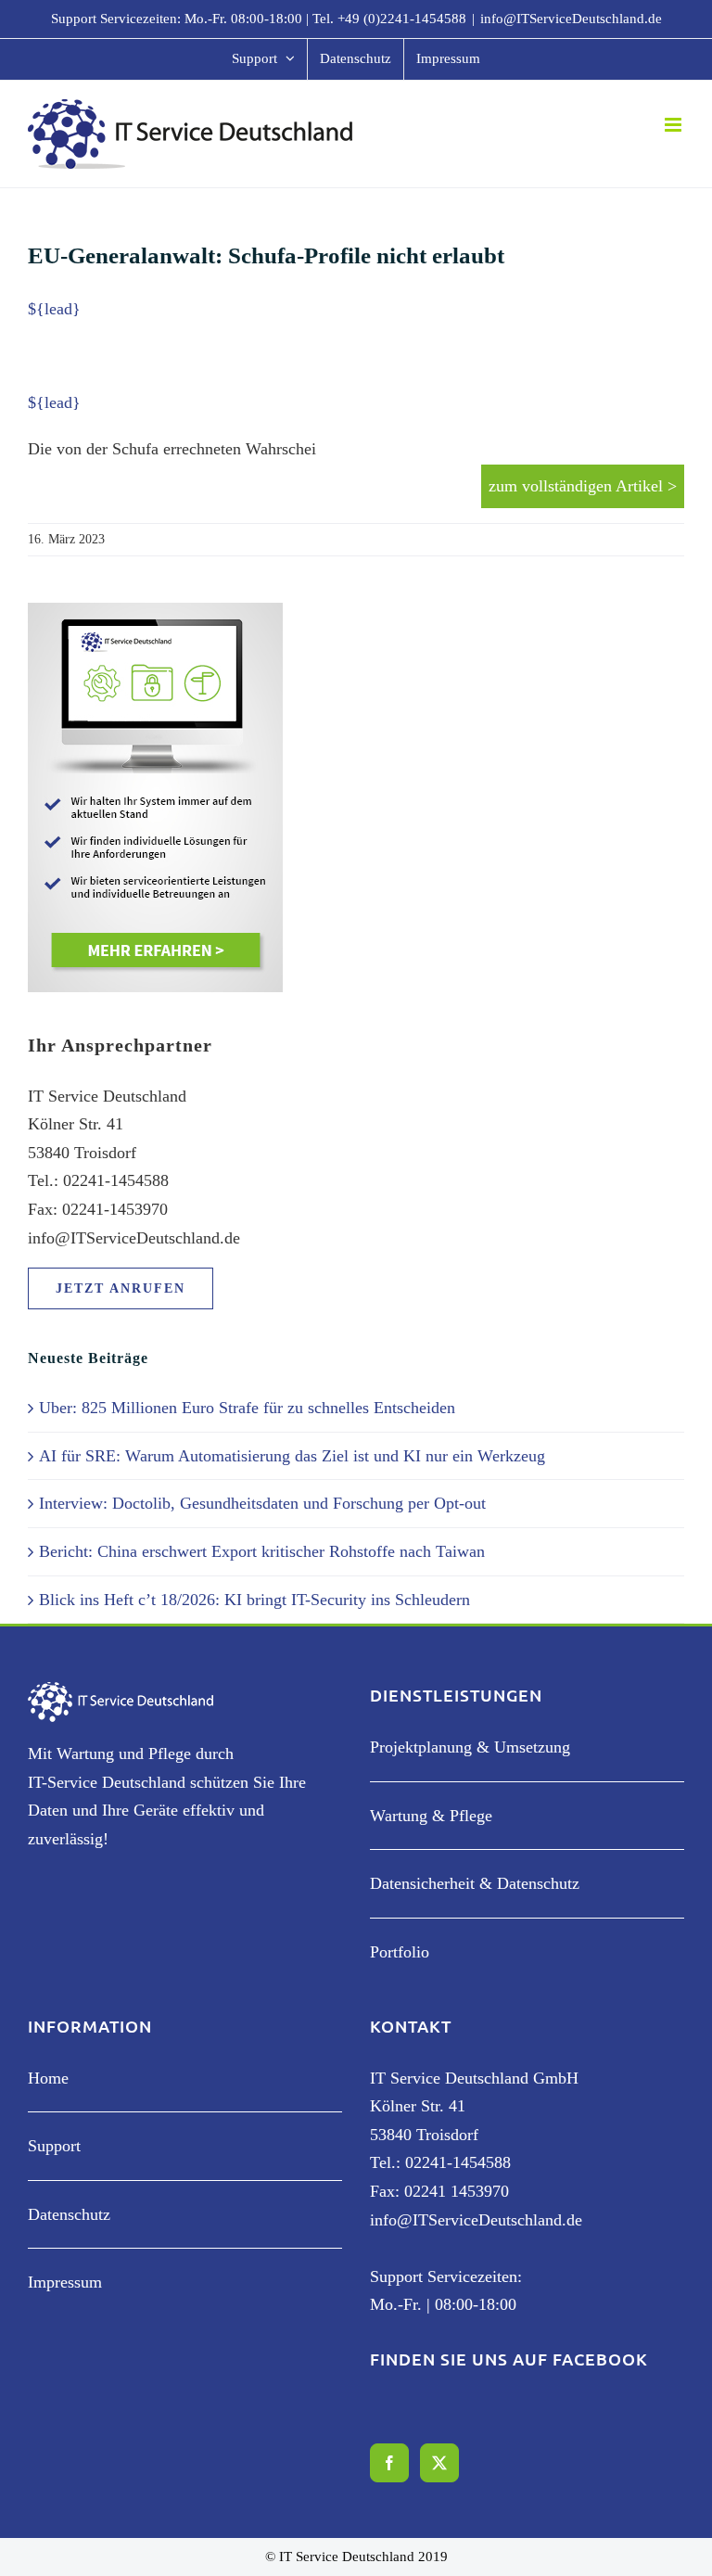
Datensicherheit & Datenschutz (475, 1883)
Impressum (65, 2282)
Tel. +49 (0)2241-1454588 (389, 19)
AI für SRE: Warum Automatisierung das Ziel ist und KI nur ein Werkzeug (292, 1456)
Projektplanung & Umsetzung (470, 1747)
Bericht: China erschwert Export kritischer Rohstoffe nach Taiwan (262, 1551)
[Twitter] (439, 2463)
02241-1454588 (458, 2162)
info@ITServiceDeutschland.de (571, 19)
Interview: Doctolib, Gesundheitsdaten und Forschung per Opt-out (262, 1503)
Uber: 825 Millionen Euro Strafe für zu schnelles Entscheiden (247, 1408)
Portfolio (400, 1952)
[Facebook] (389, 2463)
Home (48, 2078)
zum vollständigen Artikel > (583, 486)
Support (54, 2146)
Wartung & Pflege (431, 1816)
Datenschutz (69, 2214)
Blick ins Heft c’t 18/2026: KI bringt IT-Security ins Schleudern (254, 1600)
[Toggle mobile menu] (674, 125)
